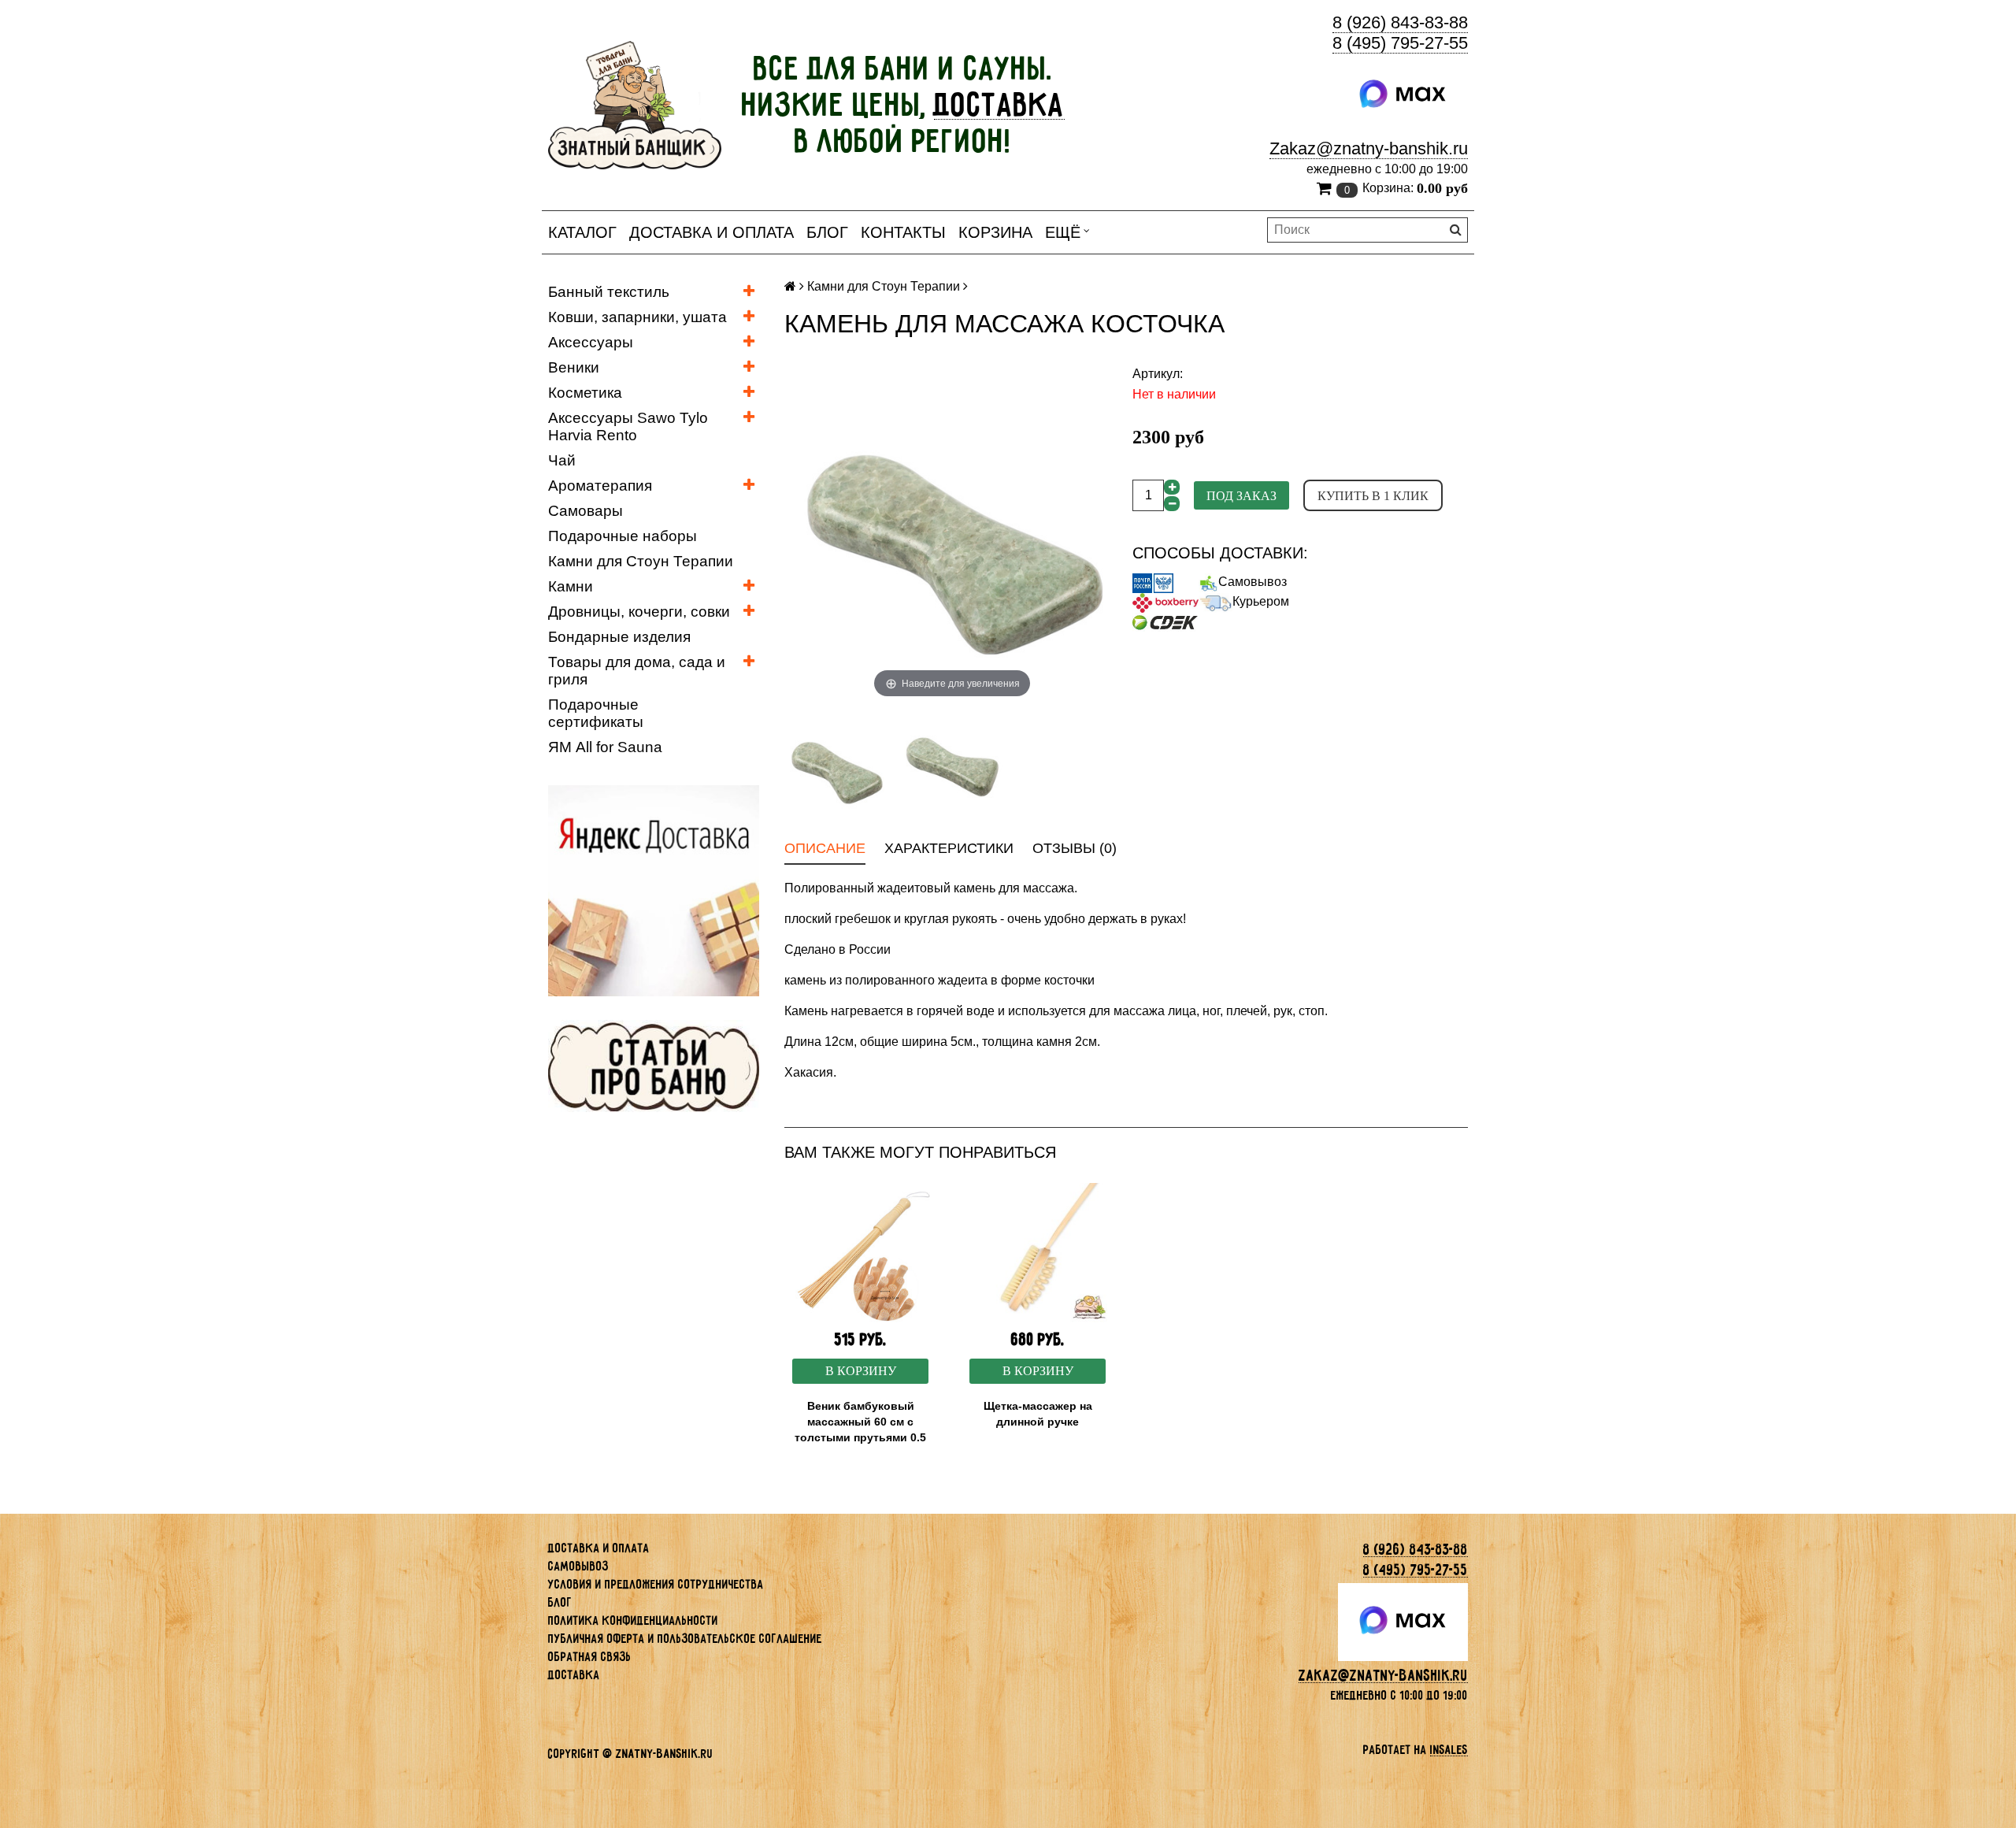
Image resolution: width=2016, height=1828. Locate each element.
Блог (827, 232)
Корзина (995, 232)
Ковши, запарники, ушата (637, 317)
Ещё (1063, 232)
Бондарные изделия (619, 637)
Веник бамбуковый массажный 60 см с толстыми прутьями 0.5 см (860, 1429)
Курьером (1261, 601)
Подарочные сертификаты (596, 713)
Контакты (903, 232)
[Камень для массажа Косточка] (836, 767)
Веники (574, 367)
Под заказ (1241, 496)
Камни (571, 586)
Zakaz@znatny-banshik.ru (1369, 148)
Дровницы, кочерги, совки (639, 612)
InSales (1449, 1750)
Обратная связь (590, 1657)
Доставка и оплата (712, 232)
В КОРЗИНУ (861, 1371)
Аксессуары (591, 342)
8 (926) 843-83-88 (1400, 22)
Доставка (574, 1675)
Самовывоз (1253, 582)
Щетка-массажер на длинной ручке (1038, 1414)
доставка (999, 105)
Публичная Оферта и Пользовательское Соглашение (685, 1639)
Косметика (585, 393)
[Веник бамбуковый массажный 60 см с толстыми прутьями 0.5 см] (860, 1253)
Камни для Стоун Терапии (641, 561)
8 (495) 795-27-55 (1400, 43)
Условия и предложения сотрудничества (656, 1584)
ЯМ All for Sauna (605, 747)
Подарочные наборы (623, 536)
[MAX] (1403, 95)
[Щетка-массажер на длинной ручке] (1038, 1253)
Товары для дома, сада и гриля (637, 671)
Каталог (582, 232)
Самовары (586, 511)
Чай (562, 460)
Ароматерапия (600, 486)
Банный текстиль (609, 292)
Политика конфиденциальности (633, 1620)
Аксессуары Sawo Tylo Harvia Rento (628, 426)
